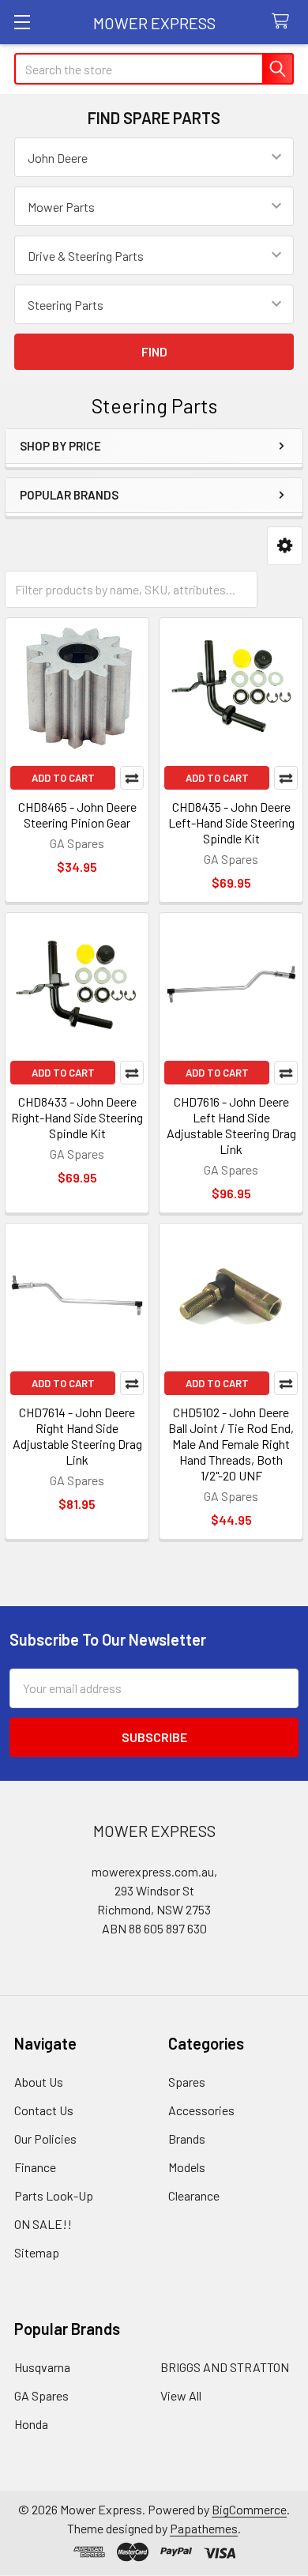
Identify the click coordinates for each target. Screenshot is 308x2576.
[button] (285, 546)
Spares (187, 2082)
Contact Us (44, 2110)
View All (181, 2395)
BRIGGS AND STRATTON (225, 2367)
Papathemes (204, 2528)
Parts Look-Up (54, 2195)
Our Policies (45, 2138)
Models (187, 2167)
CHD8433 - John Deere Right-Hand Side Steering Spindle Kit (77, 1117)
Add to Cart (63, 778)
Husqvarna (42, 2367)
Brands (187, 2138)
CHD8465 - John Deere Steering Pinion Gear (77, 815)
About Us (39, 2082)
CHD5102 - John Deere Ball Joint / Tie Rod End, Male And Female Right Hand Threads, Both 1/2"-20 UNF (231, 1444)
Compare (132, 778)
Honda (31, 2424)
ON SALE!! (43, 2224)
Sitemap (37, 2252)
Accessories (201, 2110)
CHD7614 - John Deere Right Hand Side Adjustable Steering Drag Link (77, 1436)
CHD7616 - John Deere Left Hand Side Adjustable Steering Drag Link (231, 1125)
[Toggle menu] (22, 22)
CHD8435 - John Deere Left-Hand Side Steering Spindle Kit (231, 822)
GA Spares (41, 2395)
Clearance (194, 2195)
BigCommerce (249, 2509)
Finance (35, 2167)
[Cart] (284, 22)
